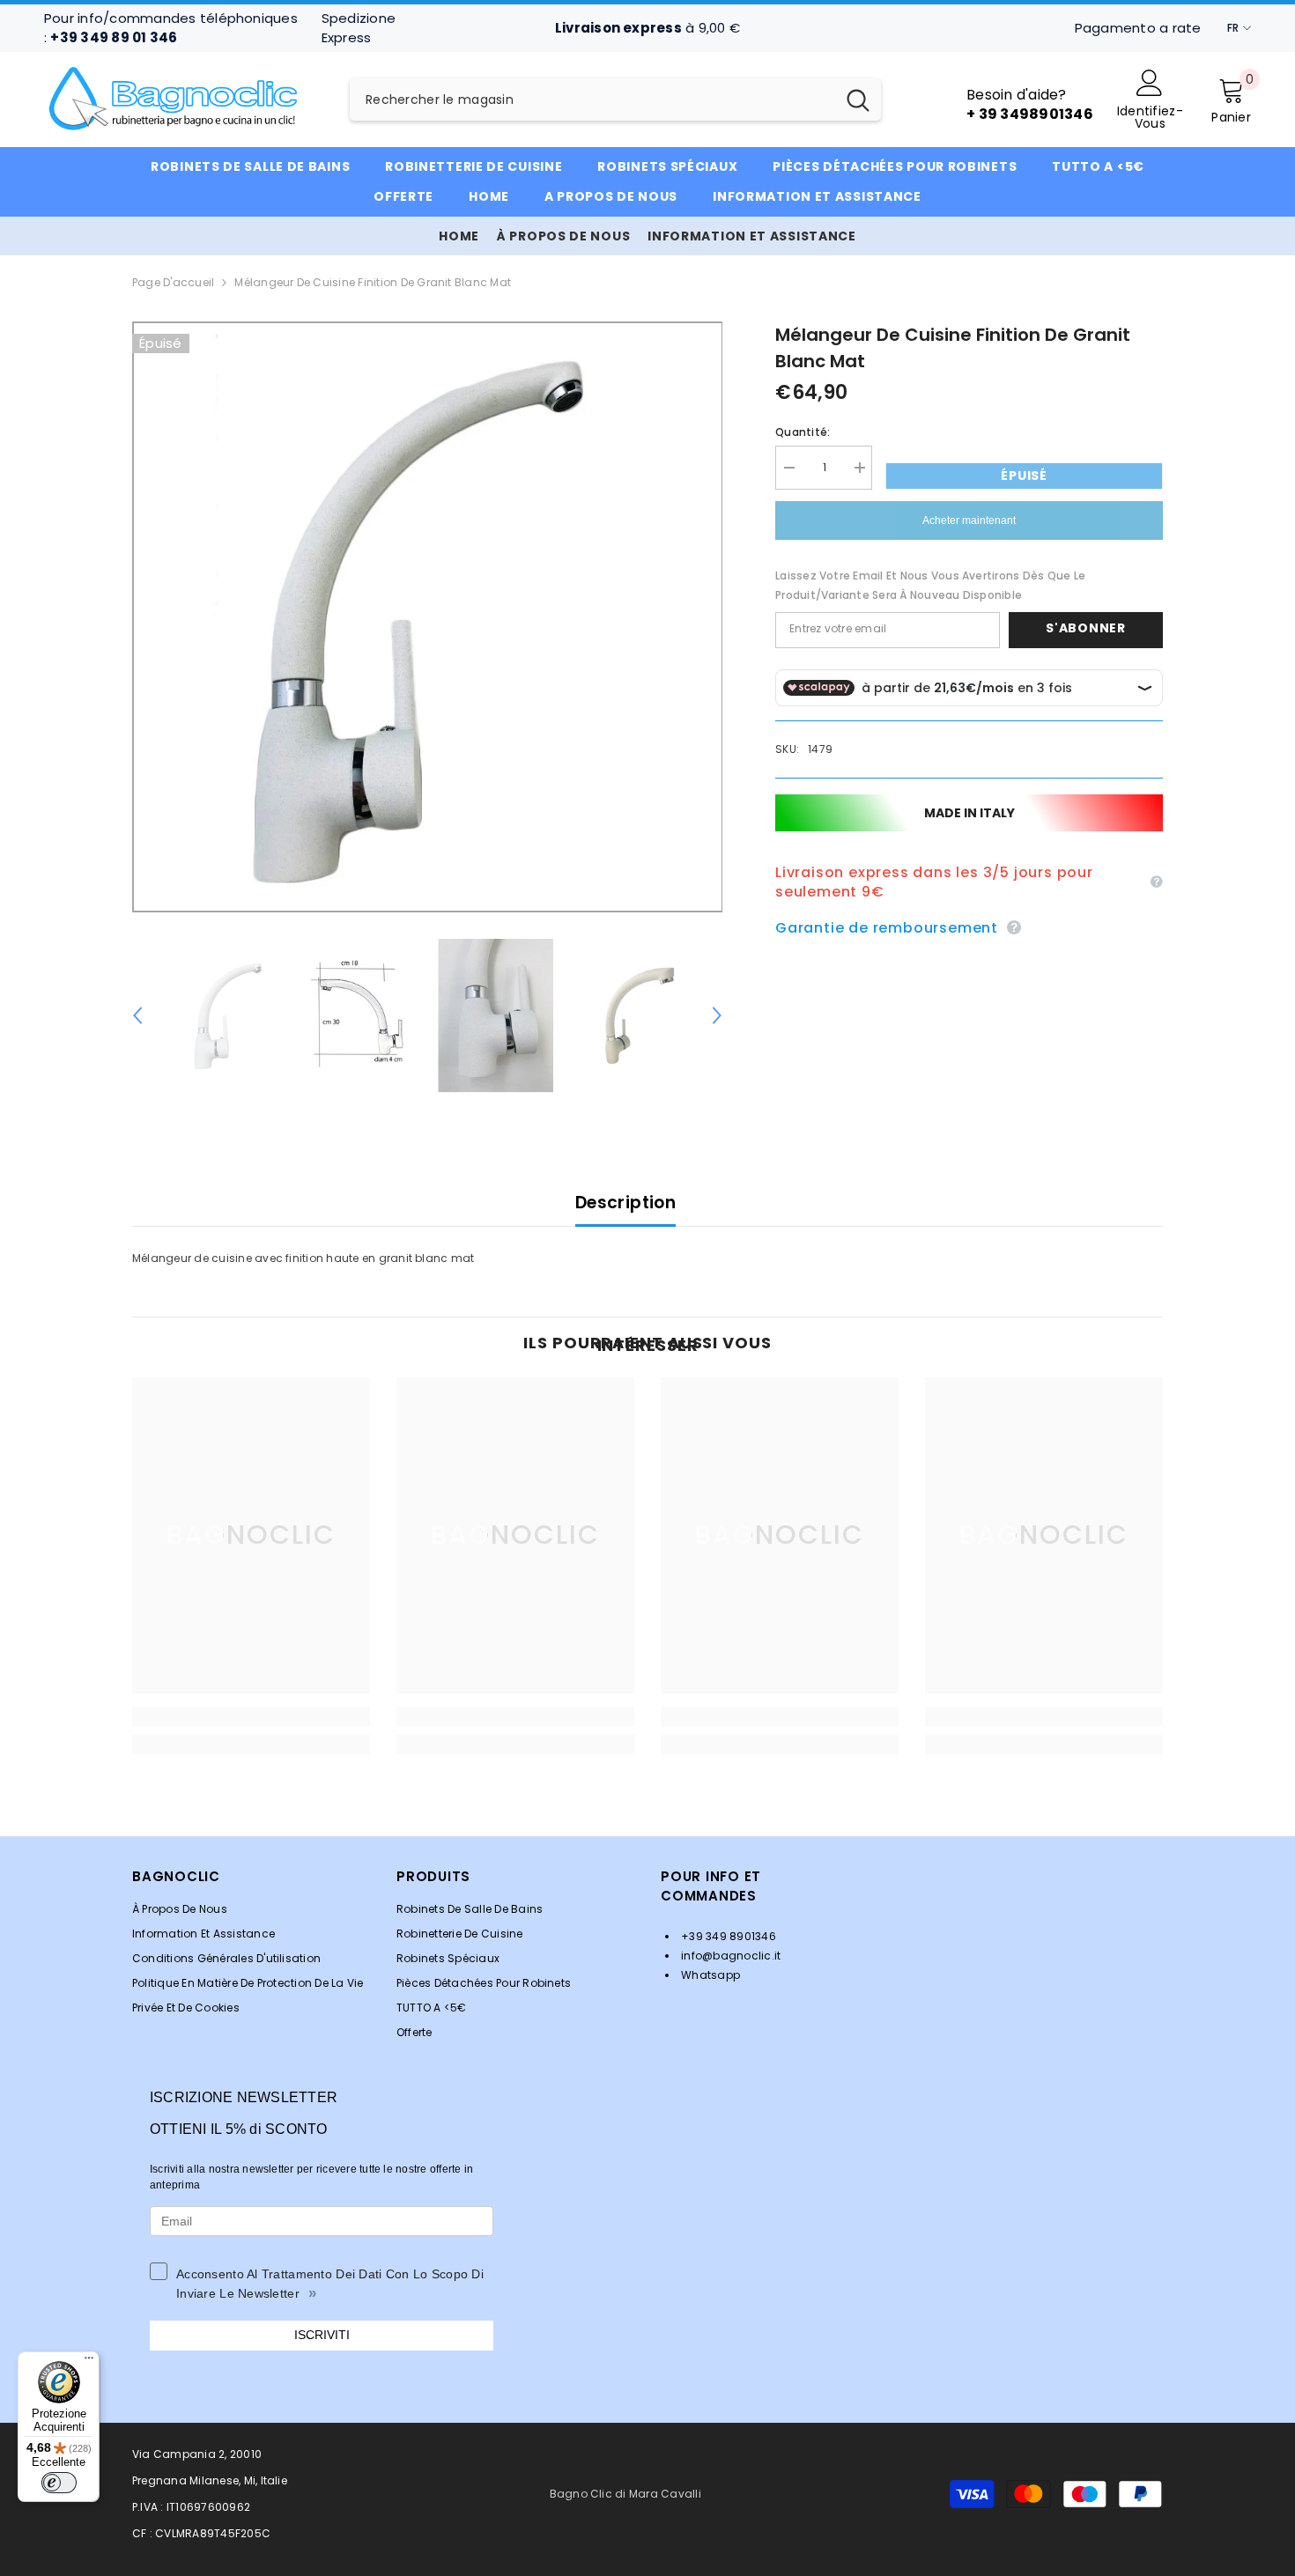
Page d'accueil (173, 282)
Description (625, 1203)
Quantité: (803, 432)
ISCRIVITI (322, 2335)
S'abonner (1085, 629)
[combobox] (592, 100)
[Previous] (137, 1015)
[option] (428, 617)
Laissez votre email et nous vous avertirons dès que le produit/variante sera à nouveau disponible (930, 585)
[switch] (59, 2483)
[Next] (717, 1015)
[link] (251, 1716)
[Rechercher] (615, 100)
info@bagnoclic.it (729, 1956)
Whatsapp (709, 1975)
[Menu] (89, 2362)
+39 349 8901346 (727, 1936)
